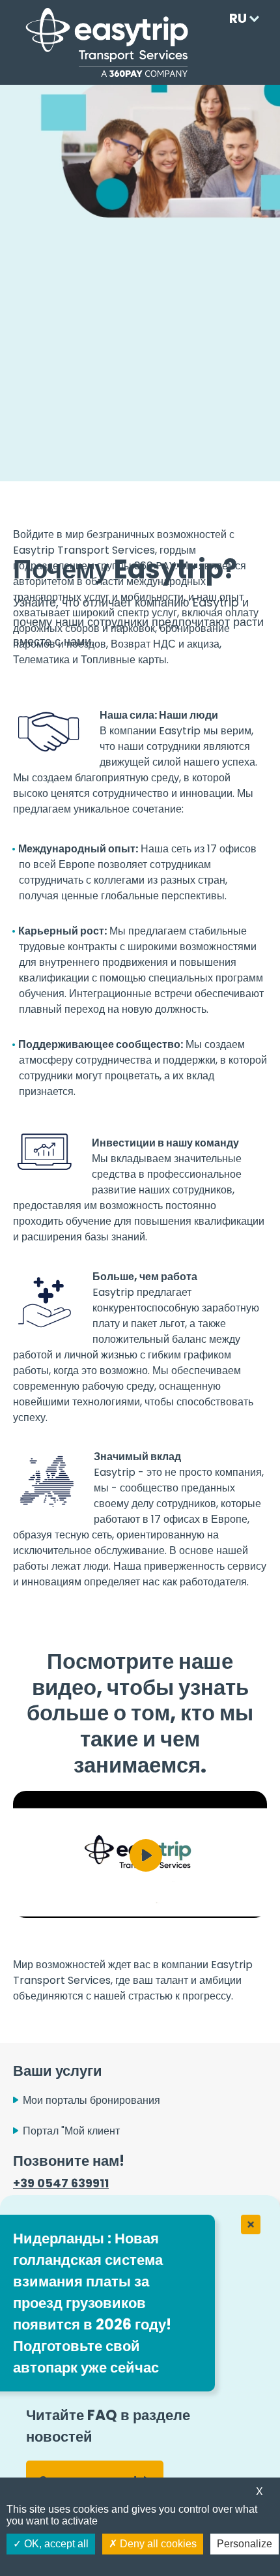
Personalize (245, 2544)
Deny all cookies (157, 2544)
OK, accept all (55, 2544)
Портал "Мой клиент (71, 2131)
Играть (146, 1855)
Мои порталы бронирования (91, 2100)
